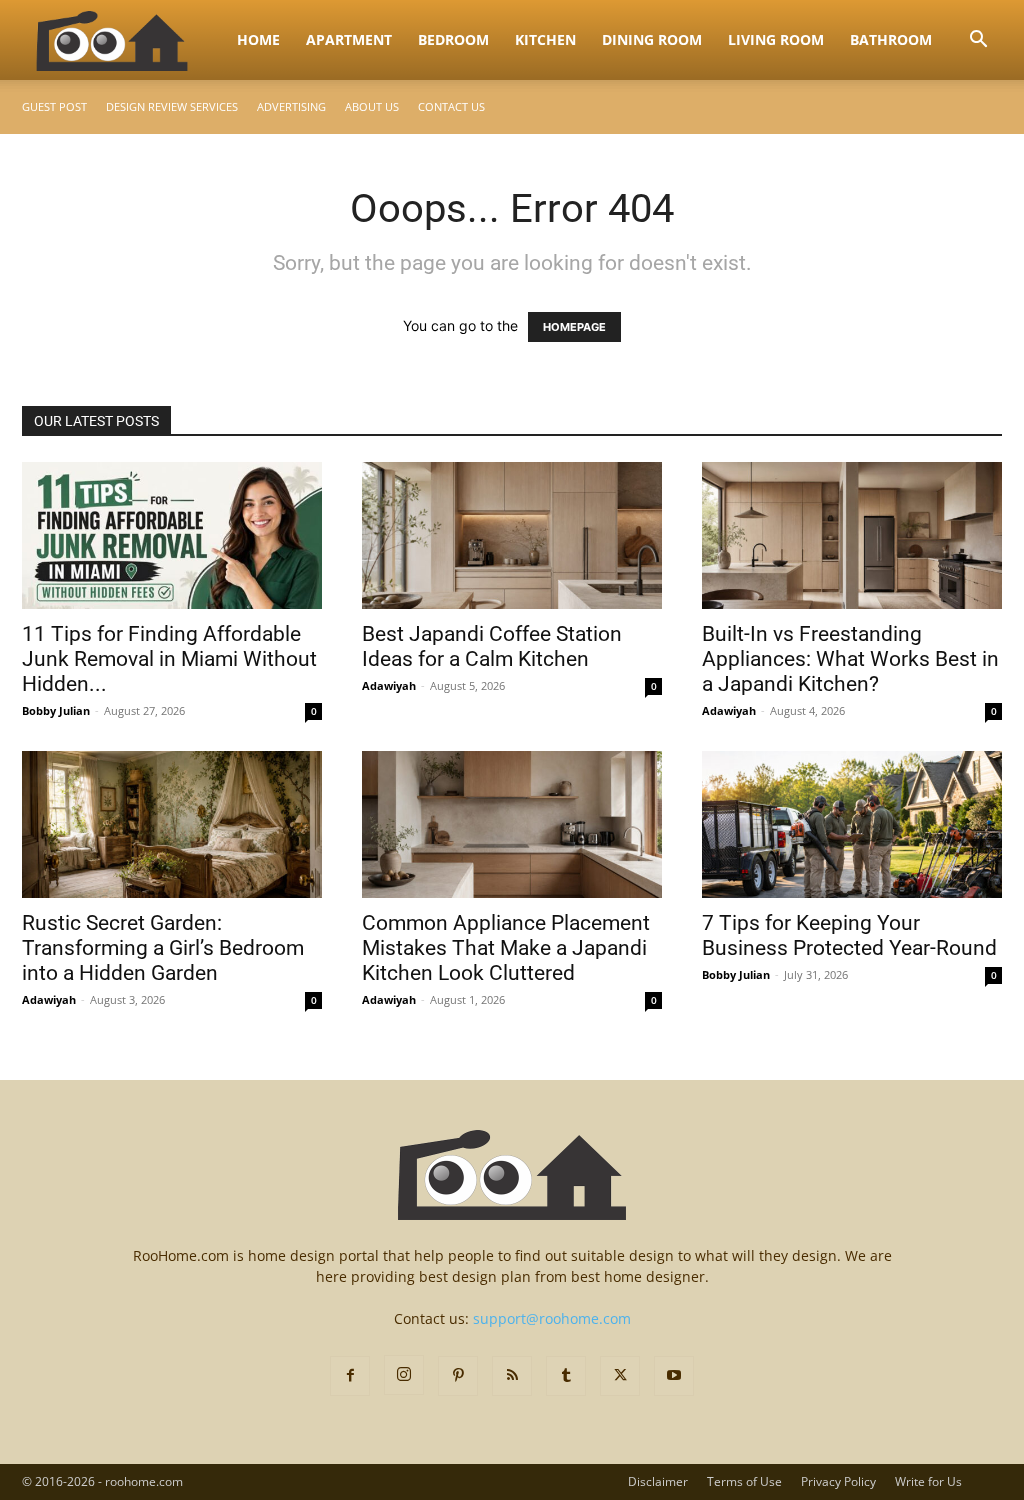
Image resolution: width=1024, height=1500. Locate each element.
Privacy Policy (838, 1481)
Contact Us (451, 106)
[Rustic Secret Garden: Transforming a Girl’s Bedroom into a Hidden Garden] (172, 824)
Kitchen (545, 39)
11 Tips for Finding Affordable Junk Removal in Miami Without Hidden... (169, 659)
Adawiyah (389, 685)
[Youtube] (674, 1376)
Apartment (349, 39)
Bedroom (453, 39)
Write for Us (928, 1481)
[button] (978, 41)
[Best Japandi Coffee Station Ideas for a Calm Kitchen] (512, 535)
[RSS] (512, 1376)
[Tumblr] (566, 1376)
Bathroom (891, 39)
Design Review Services (172, 106)
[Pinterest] (458, 1376)
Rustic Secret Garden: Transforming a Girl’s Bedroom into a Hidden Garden (163, 948)
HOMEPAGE (574, 327)
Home (258, 39)
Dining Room (652, 39)
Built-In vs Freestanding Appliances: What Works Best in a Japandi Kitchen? (850, 659)
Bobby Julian (56, 710)
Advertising (291, 106)
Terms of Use (744, 1481)
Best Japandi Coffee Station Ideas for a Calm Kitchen (492, 646)
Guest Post (54, 106)
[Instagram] (404, 1375)
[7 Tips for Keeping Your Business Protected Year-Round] (852, 824)
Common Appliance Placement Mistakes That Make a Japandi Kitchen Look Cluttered (506, 948)
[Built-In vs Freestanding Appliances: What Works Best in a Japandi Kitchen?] (852, 535)
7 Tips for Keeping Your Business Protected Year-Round (849, 935)
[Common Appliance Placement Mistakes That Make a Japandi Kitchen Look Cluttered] (512, 824)
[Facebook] (350, 1376)
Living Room (776, 39)
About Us (372, 106)
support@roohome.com (552, 1318)
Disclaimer (658, 1481)
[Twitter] (620, 1376)
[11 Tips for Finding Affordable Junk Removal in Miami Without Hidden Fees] (172, 535)
